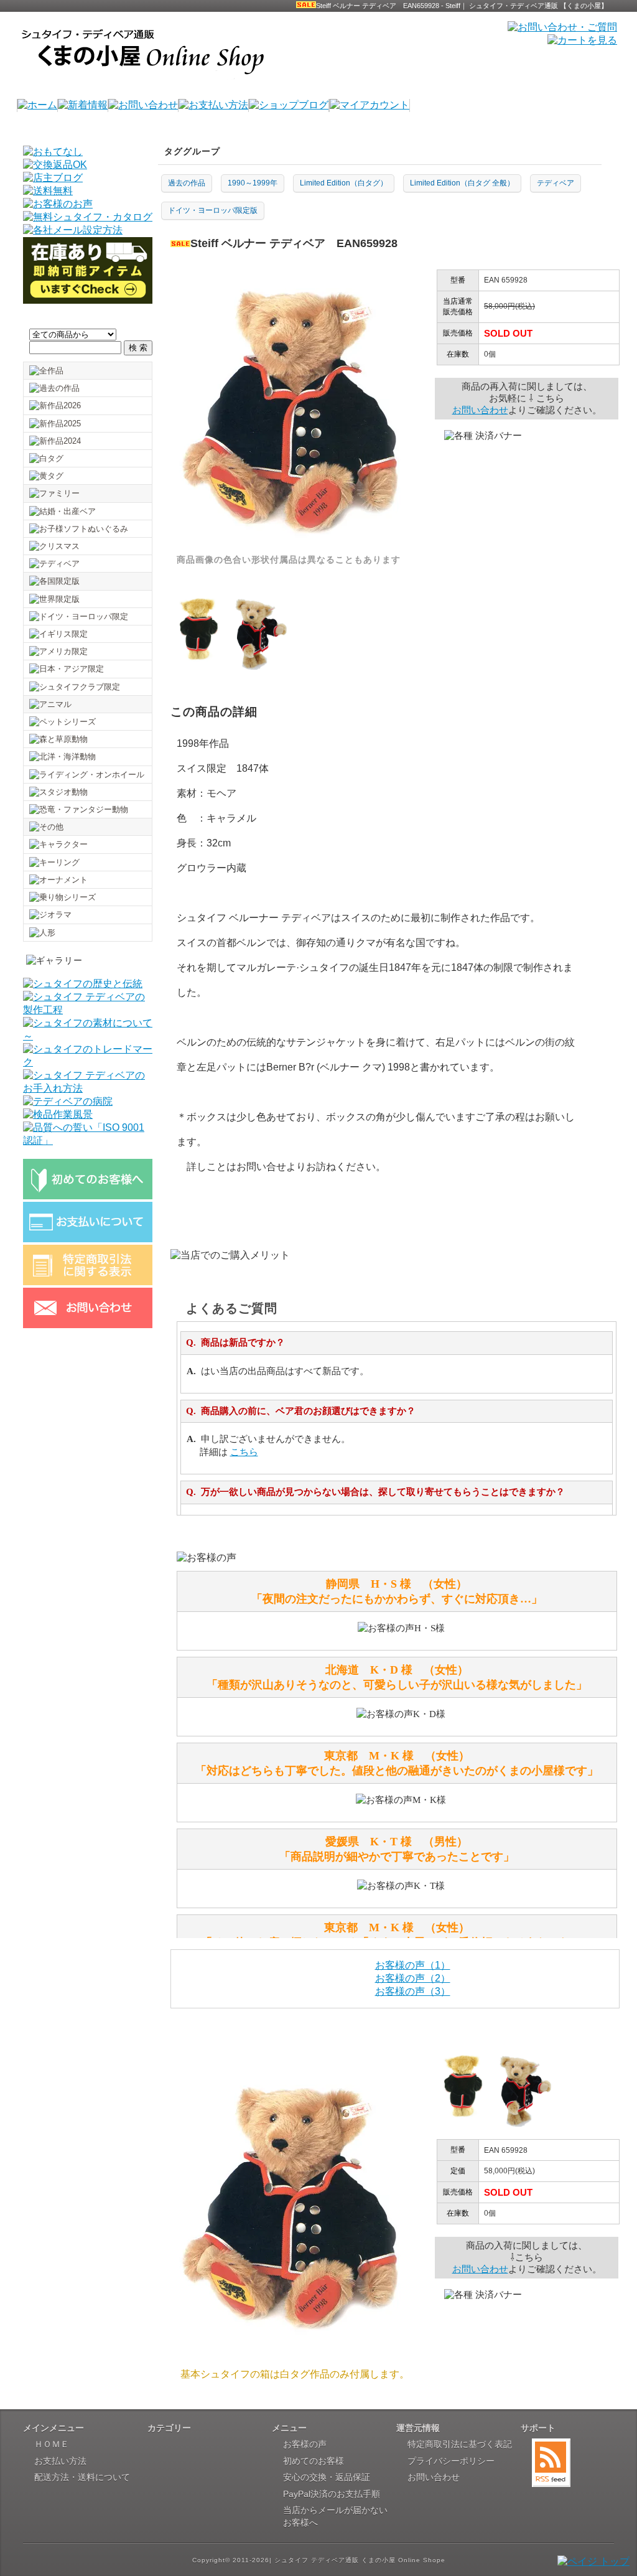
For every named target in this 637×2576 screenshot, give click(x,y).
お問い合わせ (480, 410)
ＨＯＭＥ (52, 2444)
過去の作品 (187, 183)
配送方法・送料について (82, 2477)
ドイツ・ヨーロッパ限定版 (213, 210)
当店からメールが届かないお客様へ (335, 2516)
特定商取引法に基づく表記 (460, 2444)
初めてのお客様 (314, 2461)
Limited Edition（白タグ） (344, 183)
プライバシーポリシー (451, 2461)
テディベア (556, 183)
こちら (244, 1452)
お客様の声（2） (413, 1978)
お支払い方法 (60, 2461)
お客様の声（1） (413, 1965)
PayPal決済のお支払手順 (332, 2494)
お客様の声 (305, 2444)
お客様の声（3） (413, 1991)
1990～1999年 (253, 183)
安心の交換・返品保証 (327, 2477)
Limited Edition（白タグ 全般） (462, 183)
